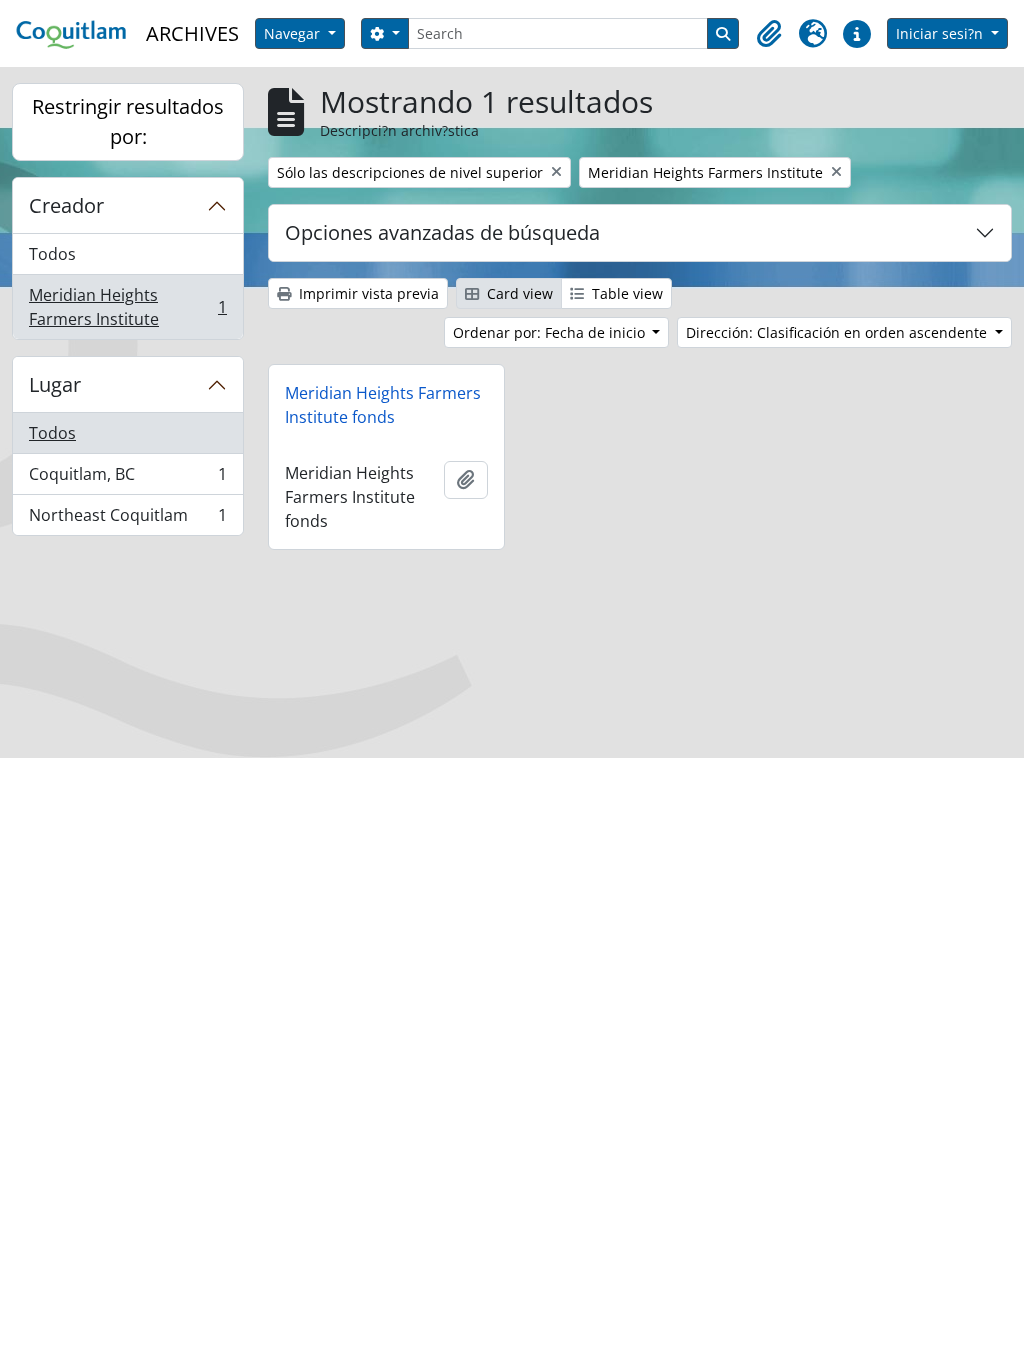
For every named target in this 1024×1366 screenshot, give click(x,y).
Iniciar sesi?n (941, 33)
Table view (625, 293)
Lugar (55, 384)
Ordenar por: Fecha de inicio (551, 332)
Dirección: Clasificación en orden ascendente (838, 332)
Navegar (294, 33)
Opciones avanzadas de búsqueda (442, 232)
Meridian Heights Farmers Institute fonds (383, 405)
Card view (518, 293)
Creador (66, 205)
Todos (52, 254)
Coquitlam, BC (127, 479)
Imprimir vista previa (367, 293)
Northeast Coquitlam (127, 519)
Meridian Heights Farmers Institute (127, 307)
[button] (769, 34)
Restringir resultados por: (128, 121)
